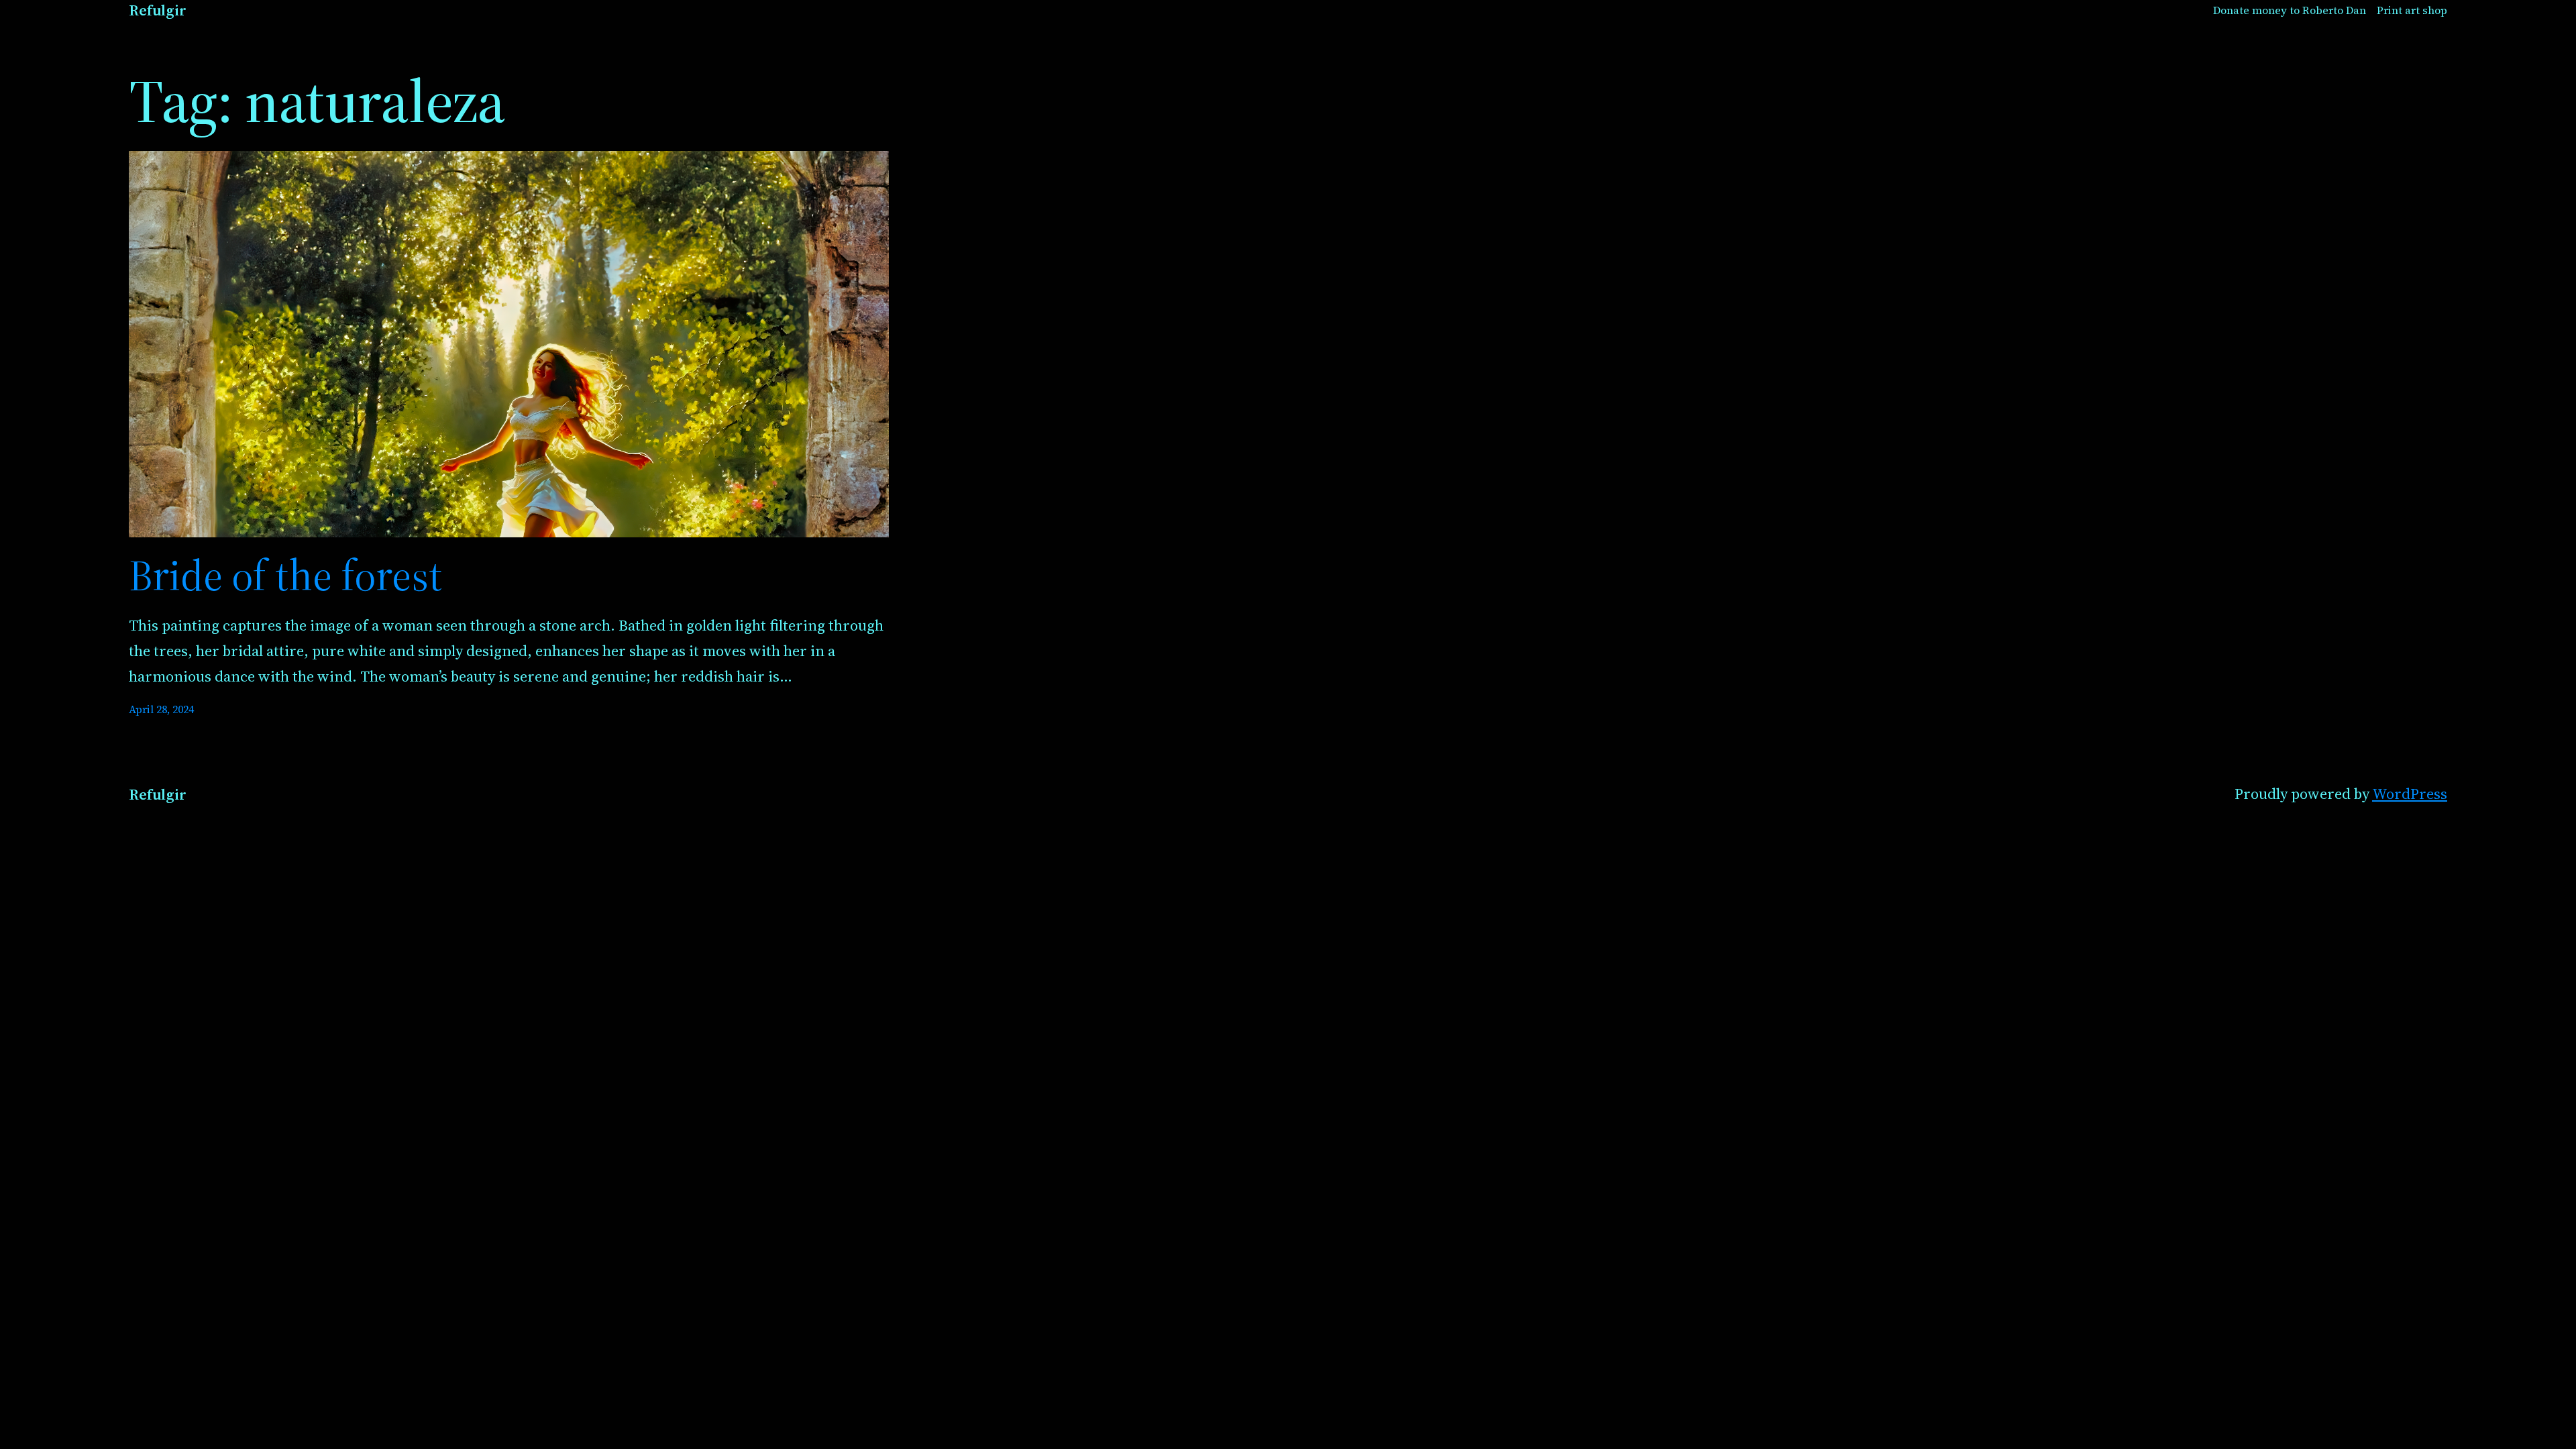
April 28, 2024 (161, 709)
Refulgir (158, 10)
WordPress (2410, 794)
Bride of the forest (285, 576)
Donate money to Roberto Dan (2290, 10)
